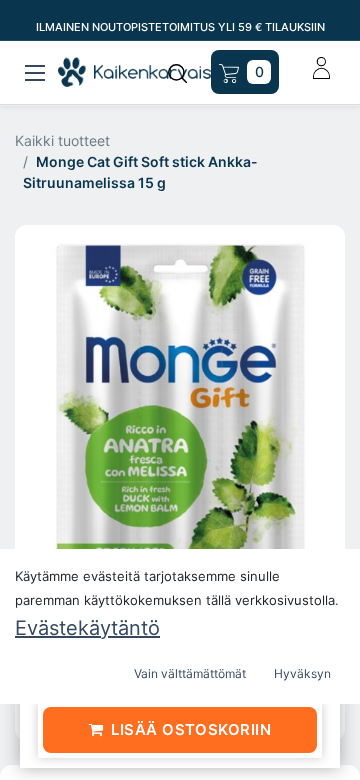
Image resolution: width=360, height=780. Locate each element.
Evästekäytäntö (87, 628)
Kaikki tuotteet (62, 140)
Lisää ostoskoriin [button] (191, 729)
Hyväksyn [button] (302, 673)
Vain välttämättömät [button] (190, 673)
